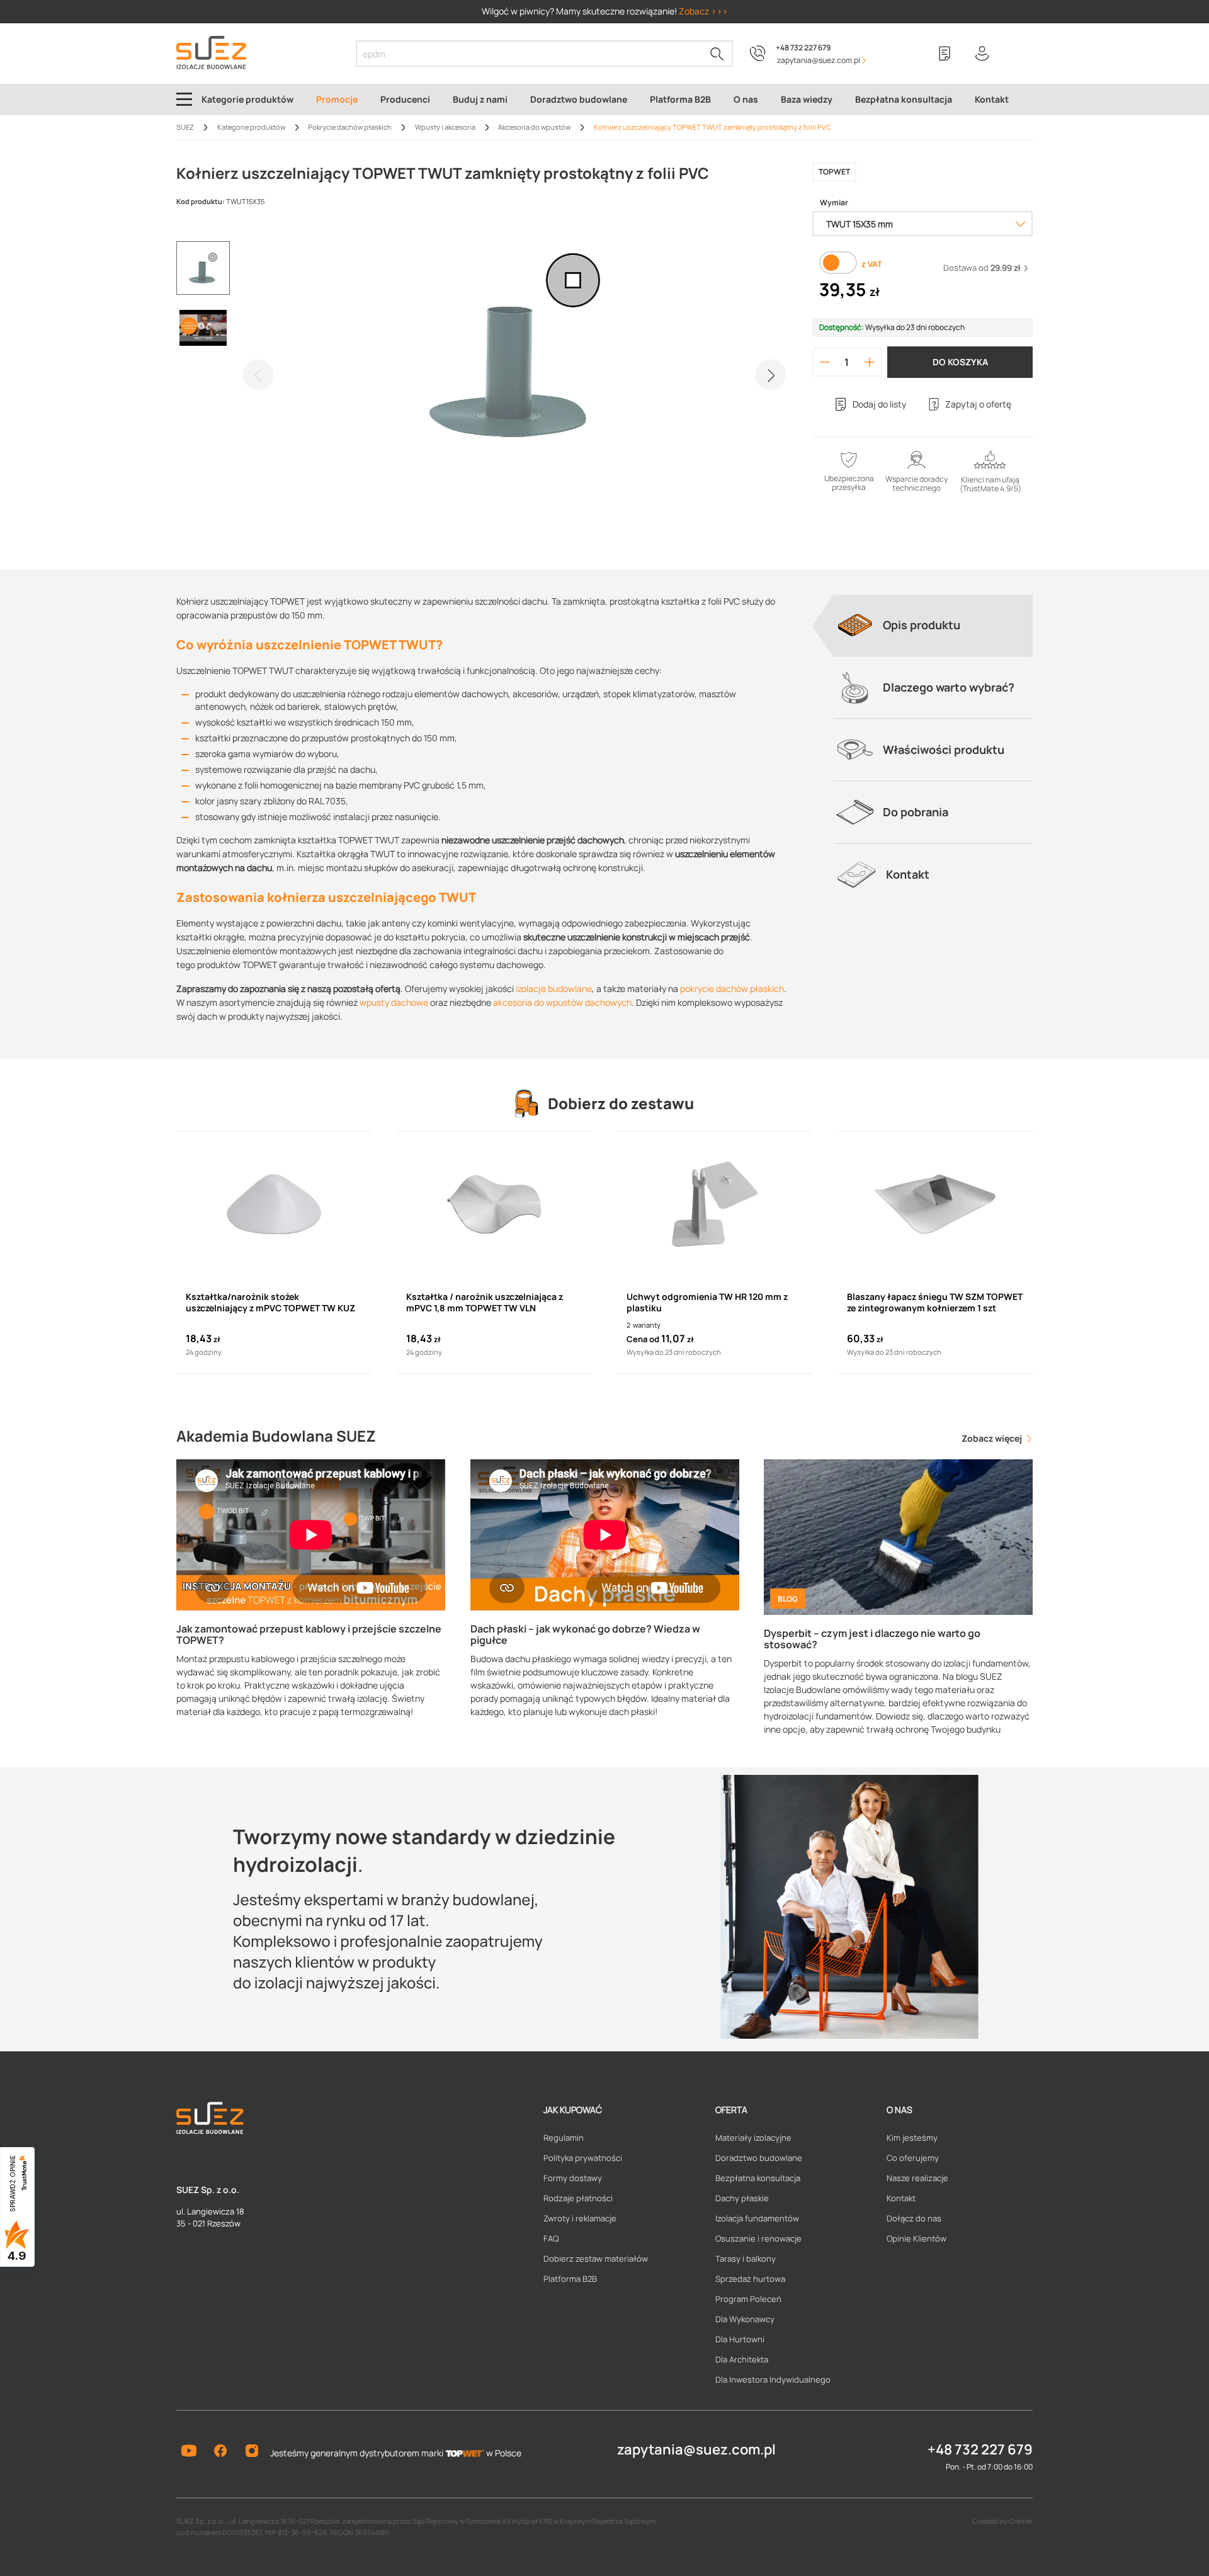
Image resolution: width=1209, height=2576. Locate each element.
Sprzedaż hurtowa (750, 2279)
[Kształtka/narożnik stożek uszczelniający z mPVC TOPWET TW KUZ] (274, 1204)
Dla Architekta (742, 2359)
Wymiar (834, 203)
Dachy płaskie (742, 2198)
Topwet (834, 172)
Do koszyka (960, 362)
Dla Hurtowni (740, 2339)
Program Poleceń (748, 2299)
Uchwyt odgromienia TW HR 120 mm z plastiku (707, 1302)
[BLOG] (898, 1536)
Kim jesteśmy (912, 2138)
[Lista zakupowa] (945, 54)
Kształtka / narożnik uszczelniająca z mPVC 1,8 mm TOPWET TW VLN (485, 1302)
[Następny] (771, 375)
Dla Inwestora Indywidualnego (773, 2379)
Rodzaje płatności (578, 2198)
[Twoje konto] (982, 54)
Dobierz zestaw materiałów (596, 2259)
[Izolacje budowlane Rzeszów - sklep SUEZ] (211, 53)
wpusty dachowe (394, 1002)
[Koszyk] (1020, 54)
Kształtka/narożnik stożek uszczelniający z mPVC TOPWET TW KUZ (270, 1302)
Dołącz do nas (914, 2218)
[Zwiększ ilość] (870, 362)
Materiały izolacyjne (753, 2138)
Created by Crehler (1002, 2521)
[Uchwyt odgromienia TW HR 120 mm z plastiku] (715, 1204)
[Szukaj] (717, 54)
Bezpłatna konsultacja (758, 2178)
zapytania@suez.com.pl (696, 2449)
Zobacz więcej (993, 1438)
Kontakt (901, 2198)
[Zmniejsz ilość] (825, 362)
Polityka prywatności (583, 2158)
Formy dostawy (573, 2178)
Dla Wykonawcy (745, 2319)
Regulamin (564, 2138)
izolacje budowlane (554, 989)
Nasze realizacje (917, 2178)
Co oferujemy (913, 2158)
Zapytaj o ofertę (978, 404)
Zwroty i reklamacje (580, 2218)
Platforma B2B (570, 2279)
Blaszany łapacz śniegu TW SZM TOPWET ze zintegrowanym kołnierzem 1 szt (935, 1302)
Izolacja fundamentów (757, 2218)
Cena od (643, 1339)
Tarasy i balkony (746, 2259)
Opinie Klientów (917, 2238)
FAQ (551, 2238)
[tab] (933, 625)
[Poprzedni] (258, 375)
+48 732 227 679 (803, 48)
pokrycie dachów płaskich (732, 989)
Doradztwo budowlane (759, 2158)
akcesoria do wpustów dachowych (562, 1002)
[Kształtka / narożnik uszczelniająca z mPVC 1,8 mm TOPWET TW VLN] (494, 1204)
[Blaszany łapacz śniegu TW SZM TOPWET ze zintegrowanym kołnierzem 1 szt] (935, 1204)
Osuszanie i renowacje (758, 2238)
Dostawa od (982, 268)
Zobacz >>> (703, 11)
